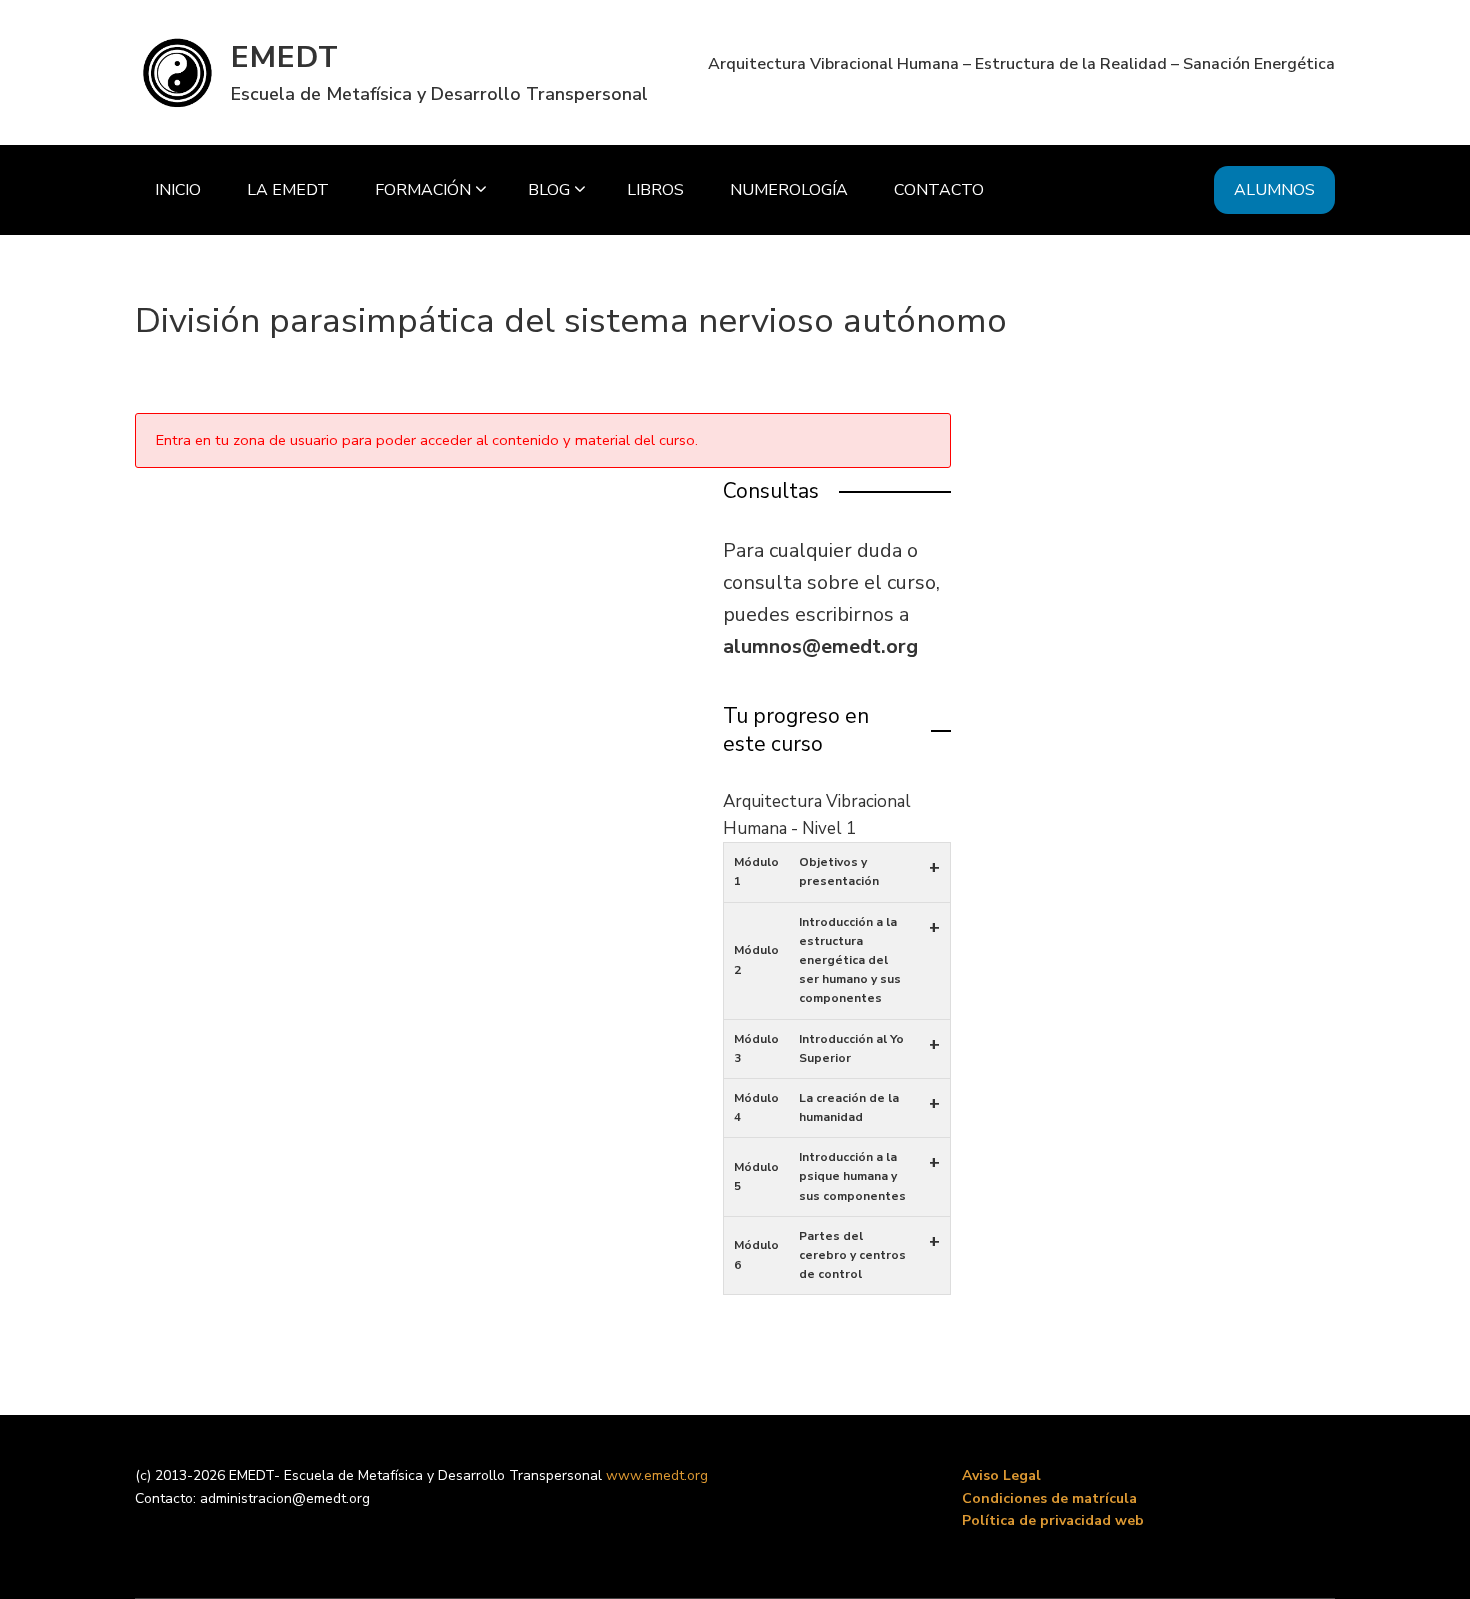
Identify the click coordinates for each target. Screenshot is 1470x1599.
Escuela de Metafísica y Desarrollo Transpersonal (439, 94)
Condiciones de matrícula (1049, 1498)
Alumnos (1274, 190)
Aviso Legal (1001, 1475)
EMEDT (285, 57)
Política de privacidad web (1053, 1520)
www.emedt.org (657, 1475)
